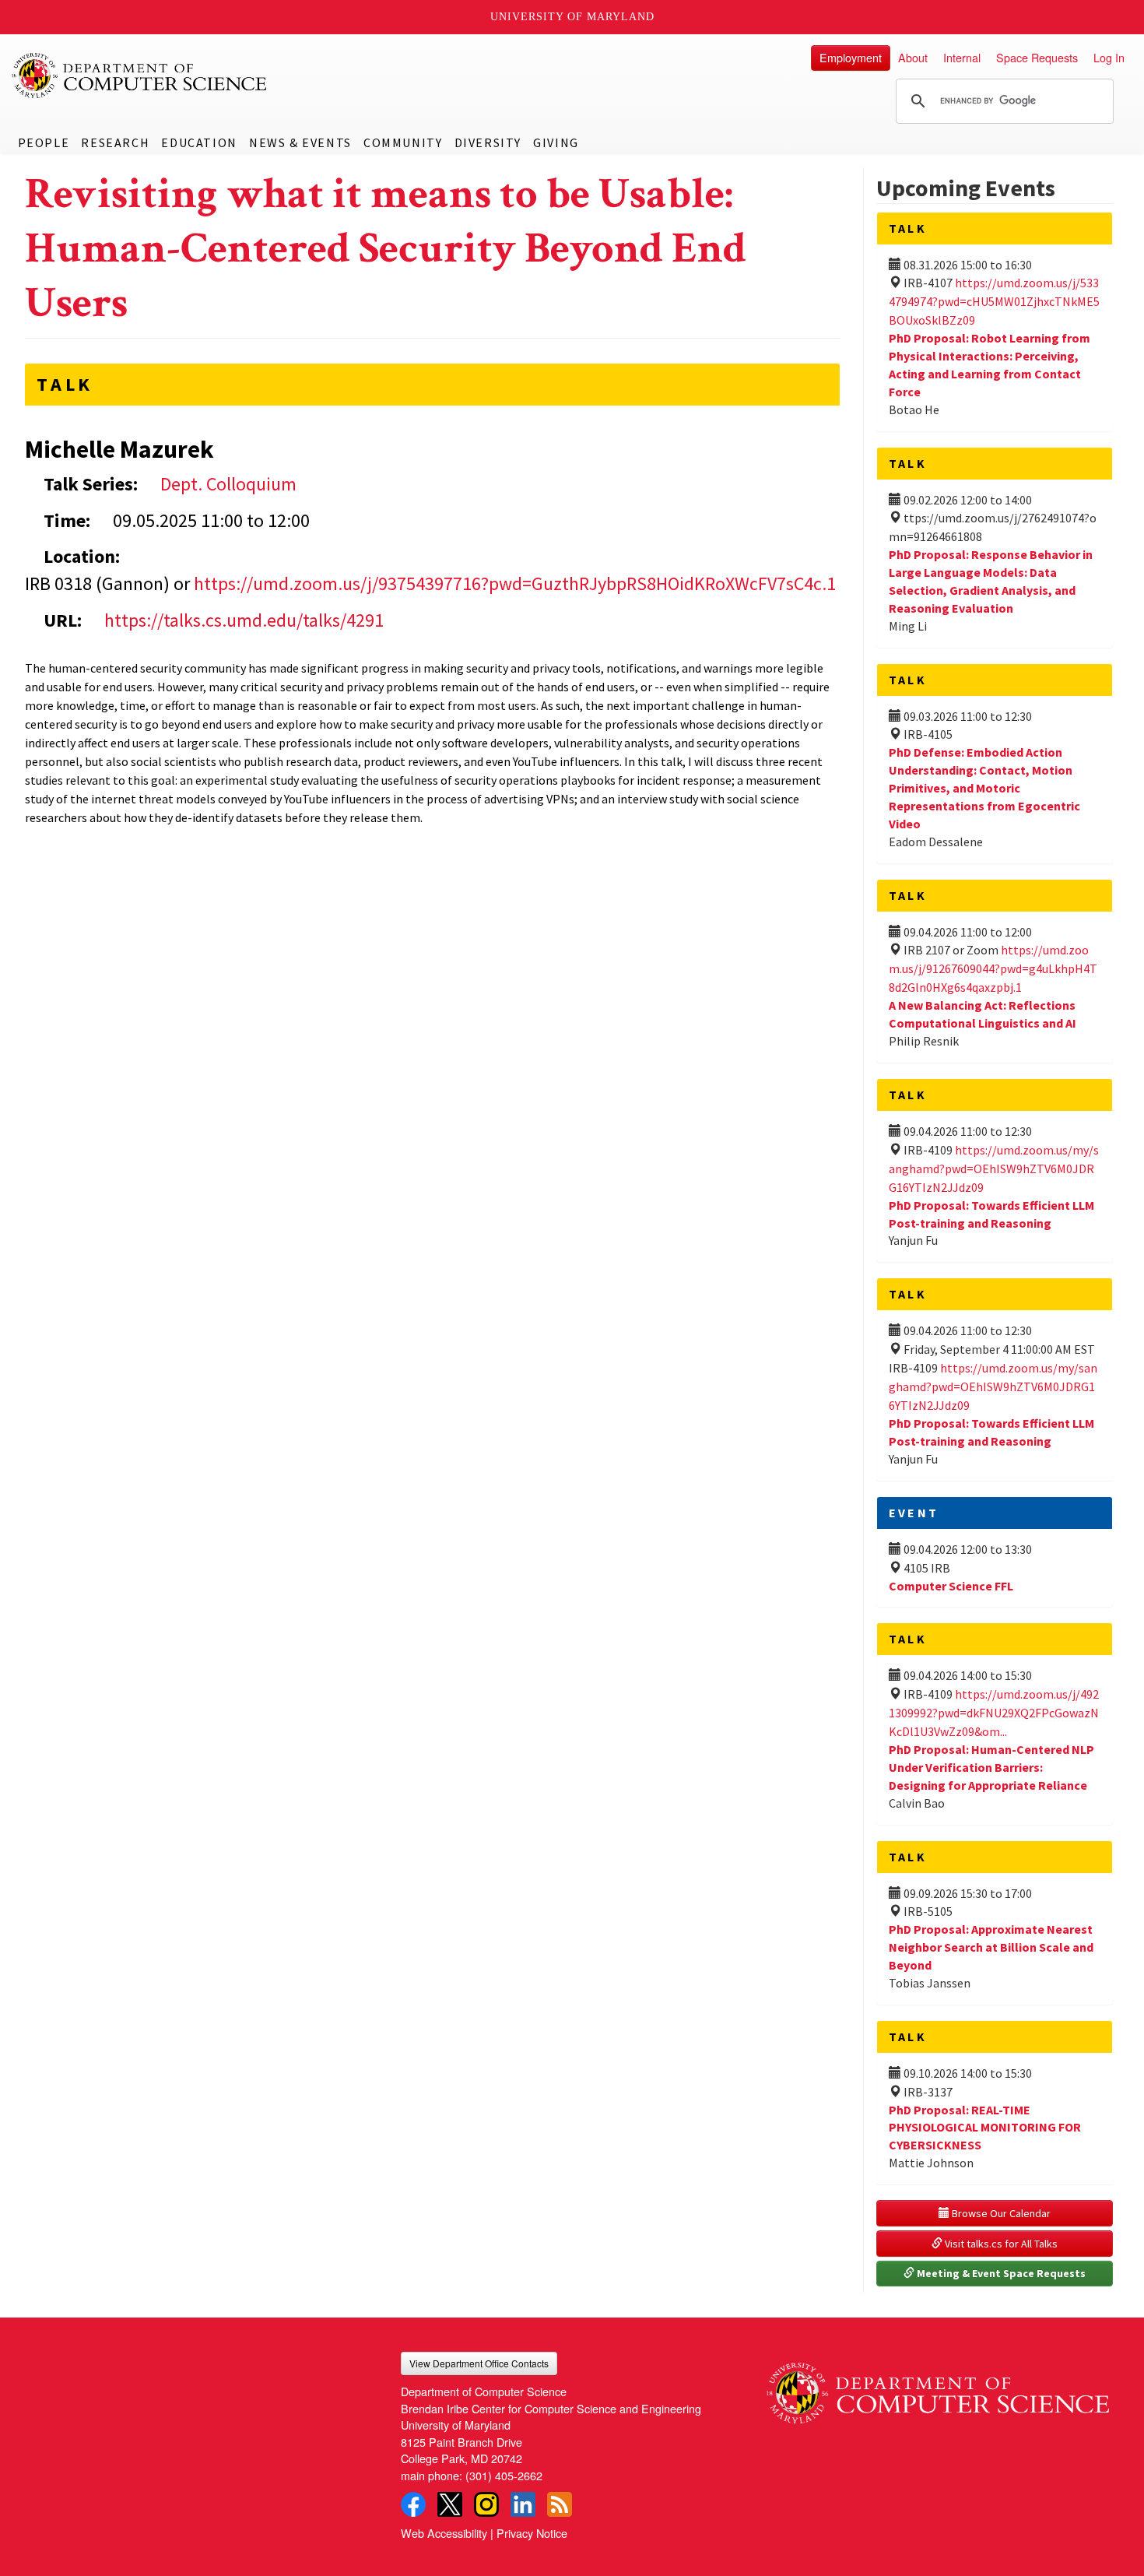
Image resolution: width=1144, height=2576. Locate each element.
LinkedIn (523, 2504)
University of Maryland (572, 17)
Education (199, 142)
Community (403, 142)
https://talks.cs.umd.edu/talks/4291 (244, 620)
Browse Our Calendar (1000, 2213)
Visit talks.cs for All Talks (1000, 2244)
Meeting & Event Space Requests (1000, 2273)
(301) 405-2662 (504, 2475)
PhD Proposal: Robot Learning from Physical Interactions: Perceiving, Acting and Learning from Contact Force (990, 365)
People (44, 142)
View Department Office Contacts (479, 2363)
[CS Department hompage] (938, 2388)
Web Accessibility (444, 2533)
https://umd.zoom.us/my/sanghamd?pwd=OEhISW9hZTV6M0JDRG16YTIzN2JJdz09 (994, 1169)
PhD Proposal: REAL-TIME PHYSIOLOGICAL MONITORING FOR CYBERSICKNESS (985, 2128)
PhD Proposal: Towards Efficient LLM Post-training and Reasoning (991, 1432)
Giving (556, 142)
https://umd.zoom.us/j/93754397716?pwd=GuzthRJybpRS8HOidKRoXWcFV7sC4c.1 (515, 583)
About (913, 57)
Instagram (486, 2504)
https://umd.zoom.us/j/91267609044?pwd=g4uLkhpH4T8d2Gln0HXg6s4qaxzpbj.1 (993, 968)
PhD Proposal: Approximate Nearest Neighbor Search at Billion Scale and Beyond (991, 1947)
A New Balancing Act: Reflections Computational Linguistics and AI (983, 1014)
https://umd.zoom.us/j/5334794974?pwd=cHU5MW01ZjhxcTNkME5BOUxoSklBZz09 (994, 301)
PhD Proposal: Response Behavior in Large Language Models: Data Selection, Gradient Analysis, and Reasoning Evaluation (991, 581)
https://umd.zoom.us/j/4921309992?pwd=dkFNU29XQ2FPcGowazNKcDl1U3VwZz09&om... (994, 1713)
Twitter (450, 2504)
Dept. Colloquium (228, 484)
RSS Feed (560, 2504)
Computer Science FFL (951, 1586)
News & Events (300, 142)
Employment (851, 57)
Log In (1109, 57)
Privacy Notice (532, 2533)
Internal (962, 57)
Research (115, 142)
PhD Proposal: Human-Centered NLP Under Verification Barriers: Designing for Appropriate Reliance (991, 1767)
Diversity (488, 142)
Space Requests (1037, 57)
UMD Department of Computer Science (140, 76)
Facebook (413, 2504)
